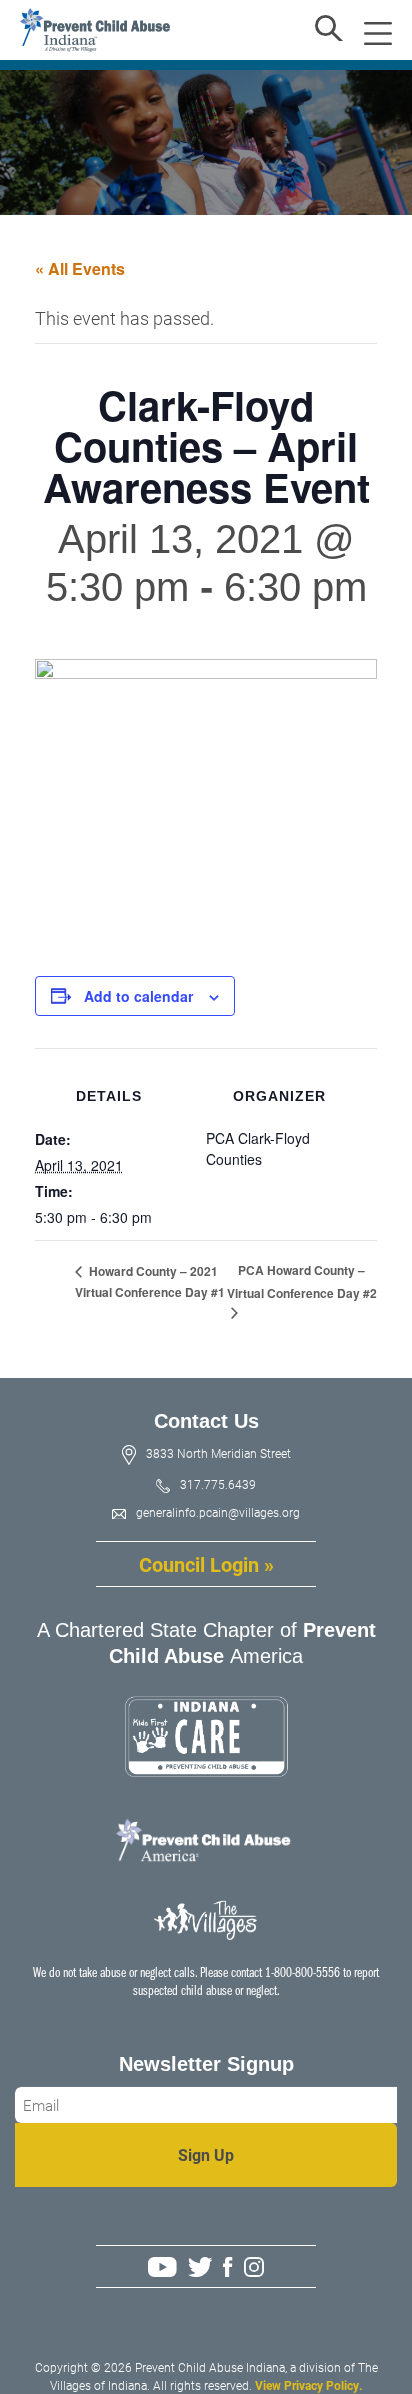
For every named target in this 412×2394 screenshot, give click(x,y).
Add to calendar (138, 996)
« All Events (80, 268)
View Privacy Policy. (308, 2385)
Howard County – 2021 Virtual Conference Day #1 (150, 1282)
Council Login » (206, 1564)
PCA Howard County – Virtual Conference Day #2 (302, 1281)
